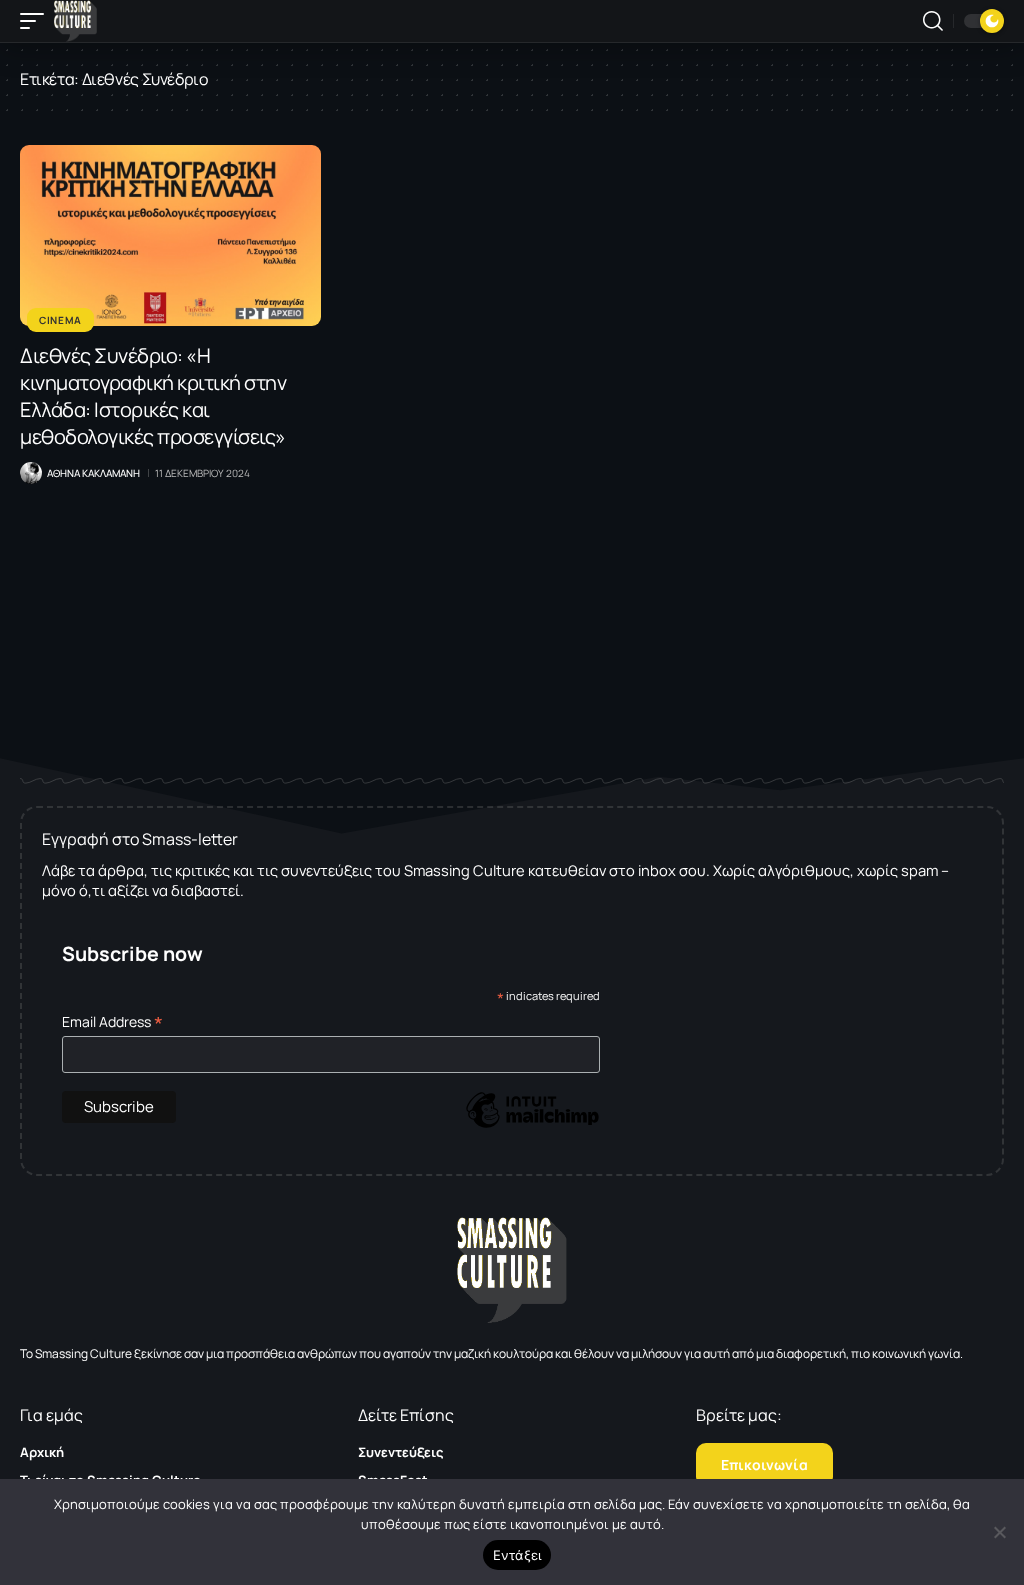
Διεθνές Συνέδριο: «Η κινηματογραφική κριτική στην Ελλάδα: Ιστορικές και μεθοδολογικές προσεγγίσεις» (153, 396)
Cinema (60, 320)
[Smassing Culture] (75, 21)
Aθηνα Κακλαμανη (93, 473)
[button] (37, 21)
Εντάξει (517, 1555)
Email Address (112, 1021)
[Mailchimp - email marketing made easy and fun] (532, 1124)
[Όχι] (999, 1532)
